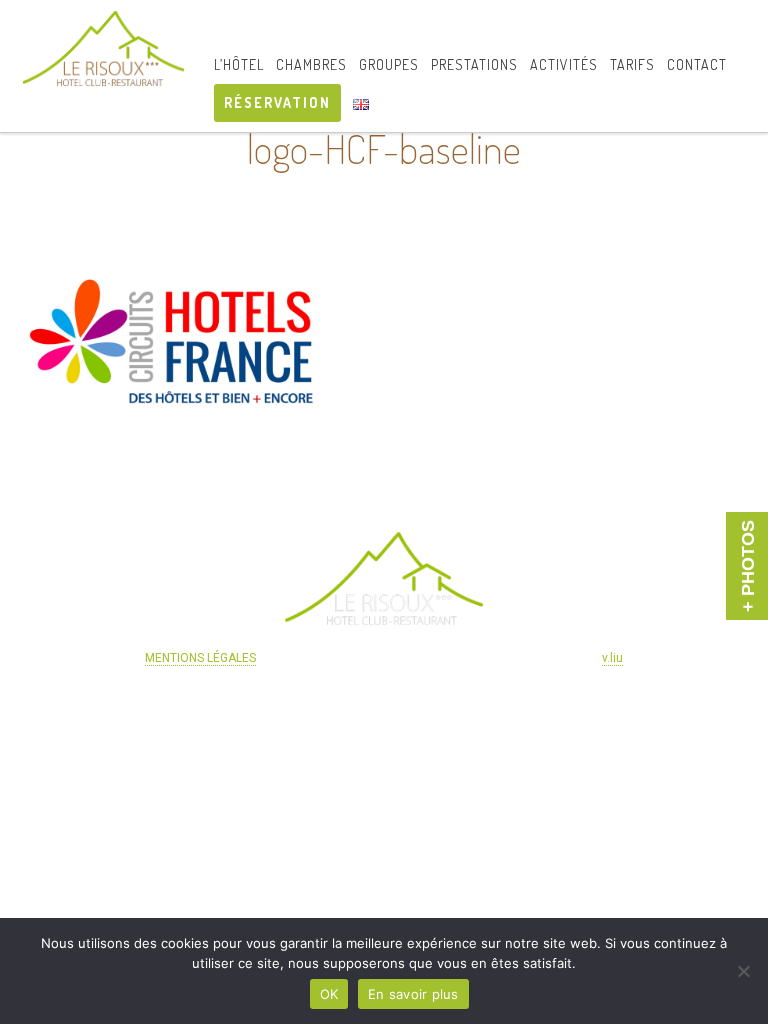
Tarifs (632, 64)
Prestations (474, 64)
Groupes (389, 64)
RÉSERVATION (277, 102)
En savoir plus (413, 994)
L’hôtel (239, 64)
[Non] (743, 971)
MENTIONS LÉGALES (200, 658)
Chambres (311, 64)
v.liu (612, 658)
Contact (697, 64)
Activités (564, 64)
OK (329, 994)
